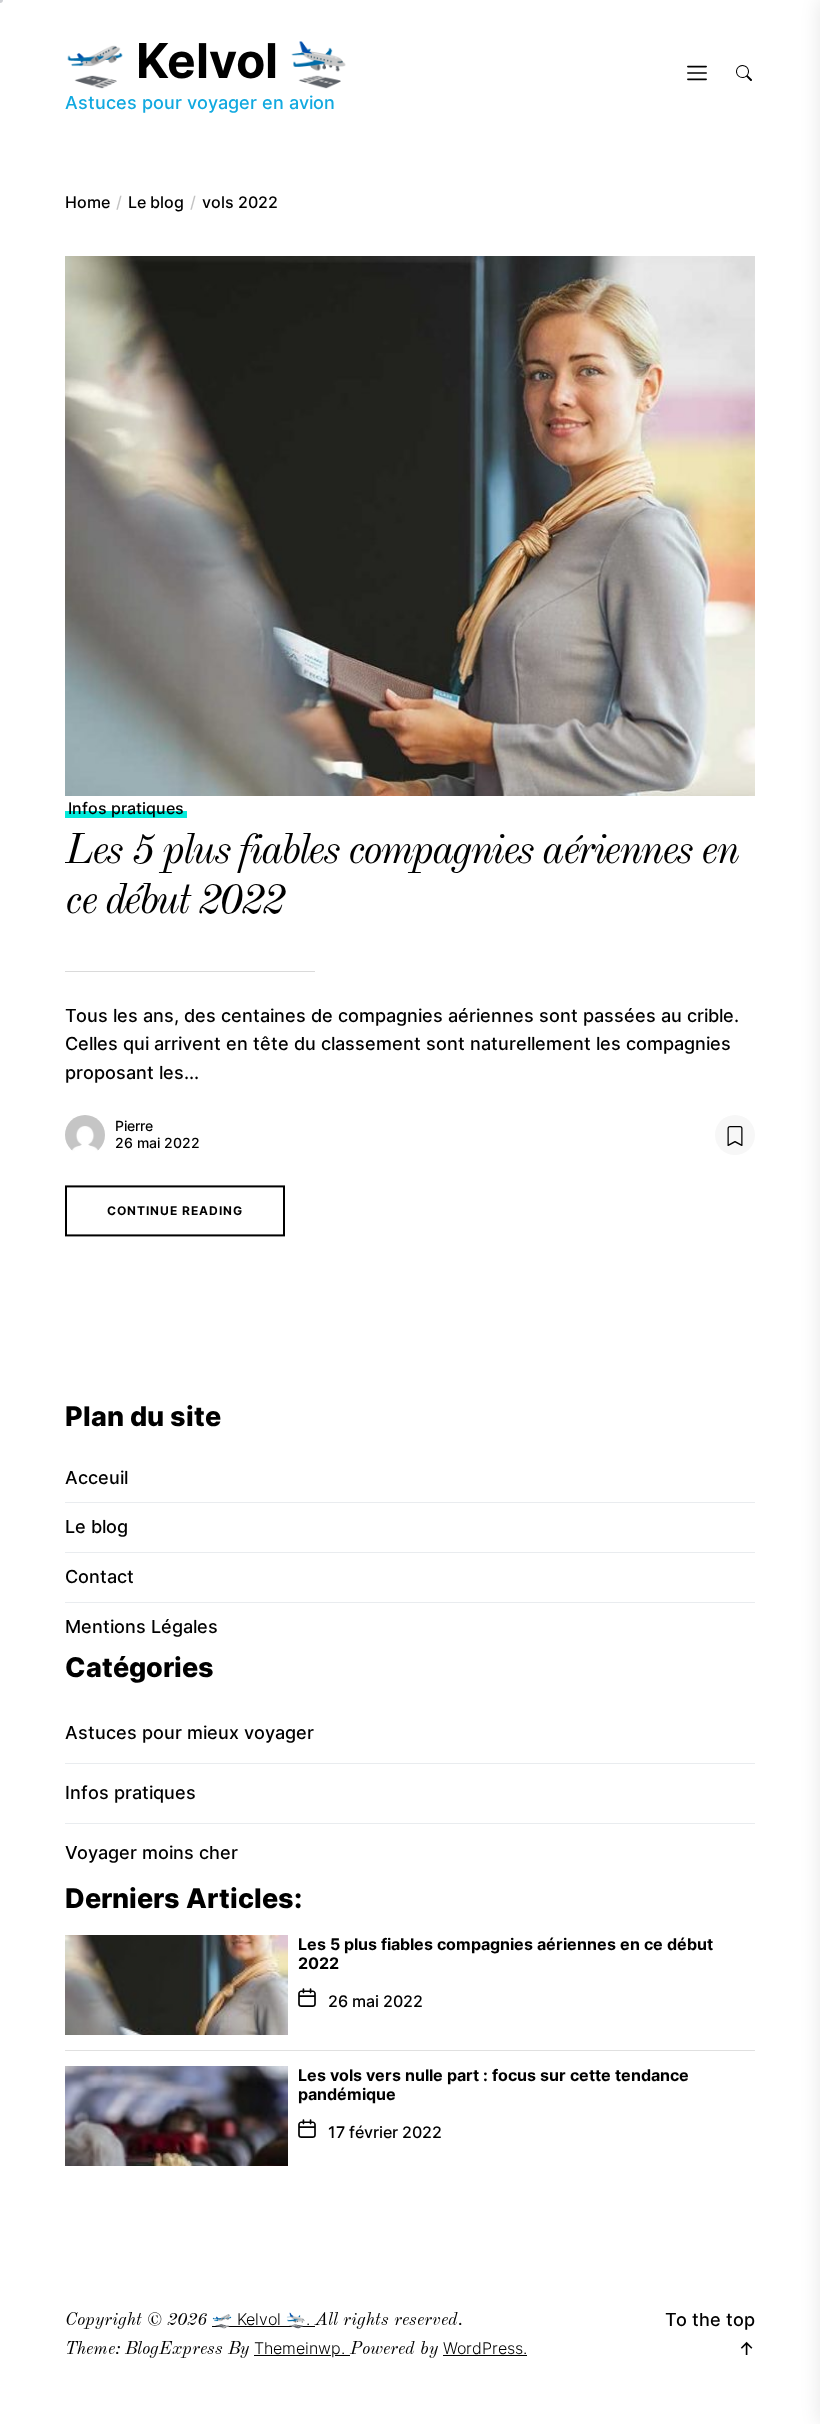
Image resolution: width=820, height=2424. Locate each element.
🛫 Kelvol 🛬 (207, 60)
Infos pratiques (126, 808)
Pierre (134, 1125)
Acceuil (96, 1477)
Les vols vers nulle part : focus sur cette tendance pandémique (493, 2084)
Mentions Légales (141, 1626)
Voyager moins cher (151, 1852)
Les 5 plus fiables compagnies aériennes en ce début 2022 (505, 1953)
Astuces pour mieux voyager (189, 1732)
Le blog (96, 1526)
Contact (99, 1576)
